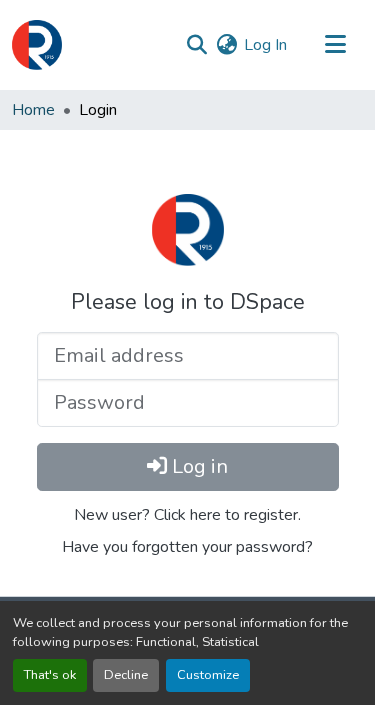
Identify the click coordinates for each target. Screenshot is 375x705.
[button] (37, 45)
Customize (208, 675)
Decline (126, 675)
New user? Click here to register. (187, 515)
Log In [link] (265, 45)
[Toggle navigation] (335, 45)
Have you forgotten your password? (187, 547)
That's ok (50, 675)
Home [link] (33, 110)
